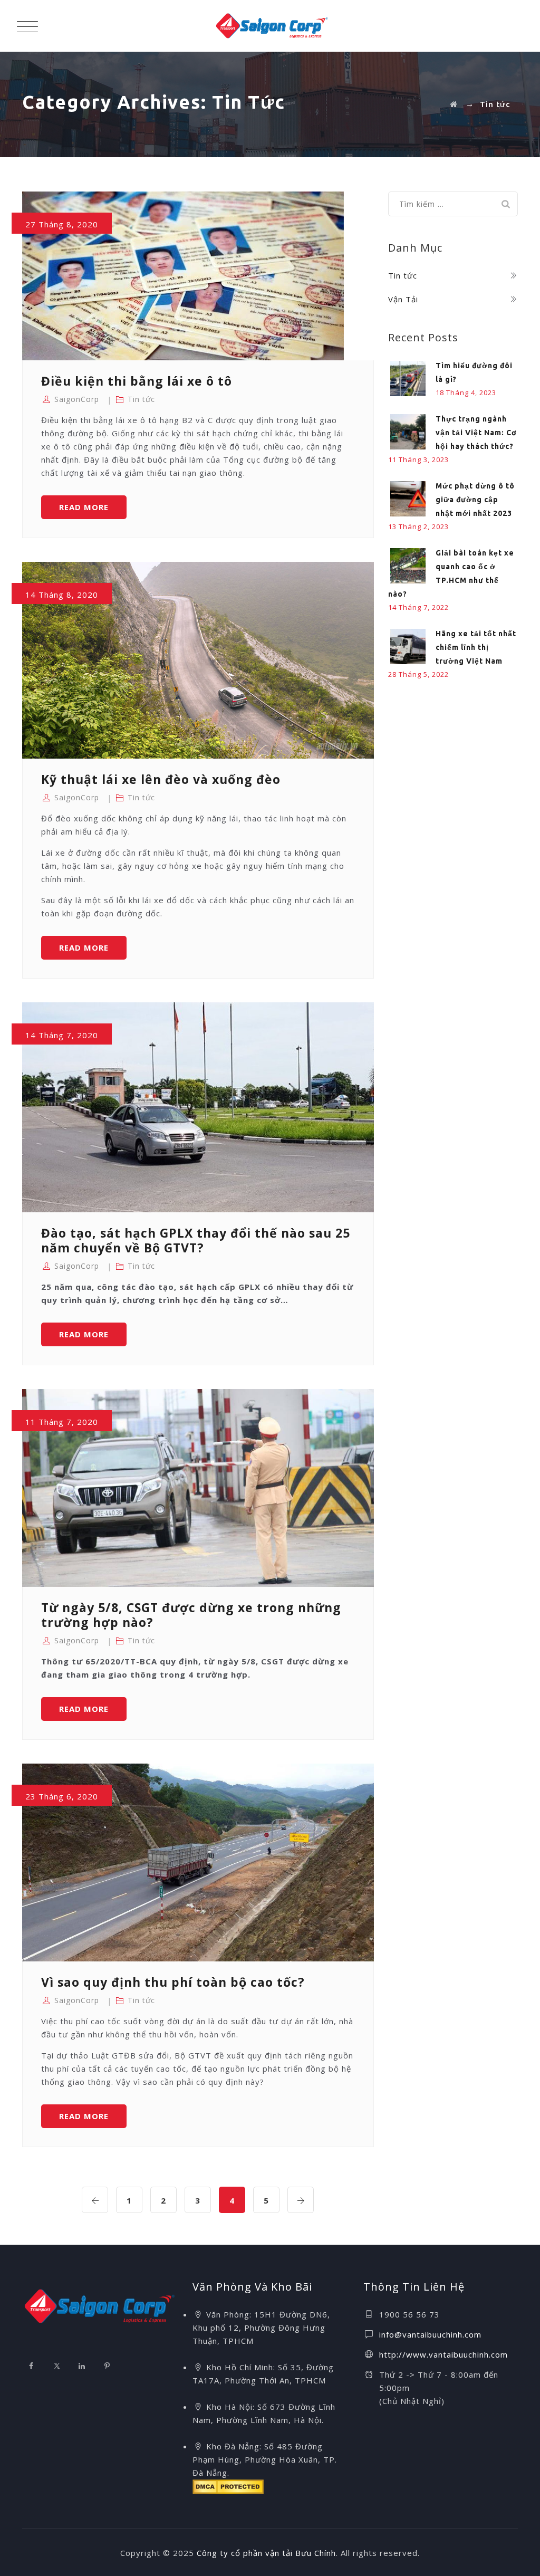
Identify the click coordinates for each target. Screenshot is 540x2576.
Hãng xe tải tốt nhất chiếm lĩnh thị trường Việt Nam (476, 647)
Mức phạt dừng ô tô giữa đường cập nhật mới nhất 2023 (475, 500)
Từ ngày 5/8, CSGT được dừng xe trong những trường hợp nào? (191, 1615)
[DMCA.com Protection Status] (228, 2486)
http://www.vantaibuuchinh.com (443, 2354)
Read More (93, 510)
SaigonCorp (77, 399)
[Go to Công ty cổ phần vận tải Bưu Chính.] (454, 104)
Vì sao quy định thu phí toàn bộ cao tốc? (173, 1982)
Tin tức (141, 399)
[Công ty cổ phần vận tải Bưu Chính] (272, 26)
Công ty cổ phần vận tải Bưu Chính (266, 2553)
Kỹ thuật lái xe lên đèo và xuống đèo (161, 779)
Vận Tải (403, 299)
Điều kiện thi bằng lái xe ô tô (137, 381)
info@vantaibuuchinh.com (430, 2334)
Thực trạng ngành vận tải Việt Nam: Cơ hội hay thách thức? (476, 433)
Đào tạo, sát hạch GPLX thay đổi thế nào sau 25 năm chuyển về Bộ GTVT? (196, 1240)
